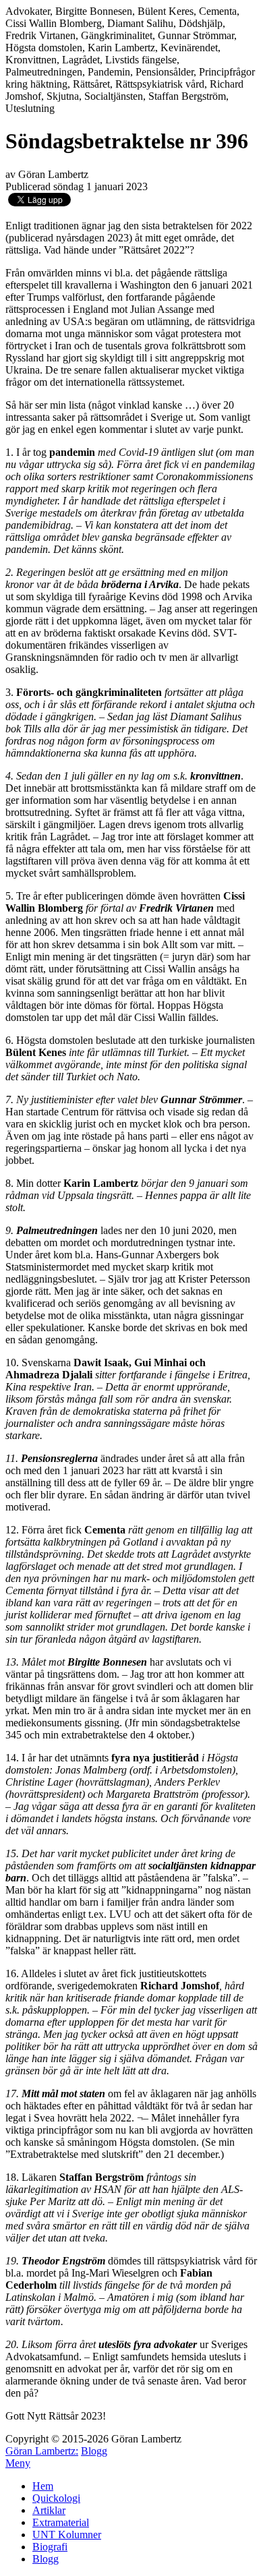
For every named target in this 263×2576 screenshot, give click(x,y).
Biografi (50, 2547)
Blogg (94, 2451)
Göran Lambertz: (42, 2451)
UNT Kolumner (67, 2535)
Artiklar (49, 2510)
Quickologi (56, 2498)
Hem (43, 2486)
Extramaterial (61, 2522)
